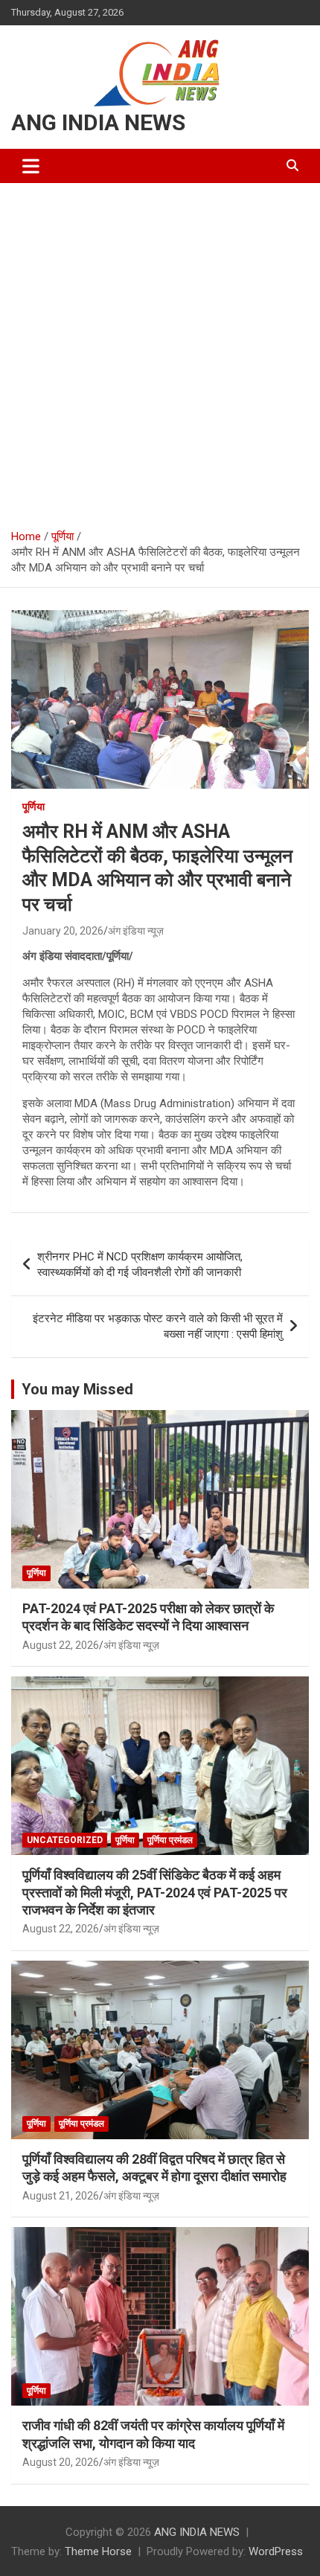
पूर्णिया (33, 807)
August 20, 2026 (61, 2462)
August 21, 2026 (61, 2196)
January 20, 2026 (63, 931)
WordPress (276, 2551)
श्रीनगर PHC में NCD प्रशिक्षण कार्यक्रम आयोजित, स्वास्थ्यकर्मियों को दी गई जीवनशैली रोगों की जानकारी (140, 1265)
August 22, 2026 (61, 1645)
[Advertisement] (160, 350)
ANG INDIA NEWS (98, 122)
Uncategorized (65, 1840)
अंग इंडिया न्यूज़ (136, 931)
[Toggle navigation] (31, 166)
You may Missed (77, 1389)
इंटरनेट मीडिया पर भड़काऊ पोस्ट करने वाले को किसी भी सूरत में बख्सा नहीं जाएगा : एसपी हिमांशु (158, 1326)
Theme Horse (98, 2551)
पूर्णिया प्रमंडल (170, 1840)
